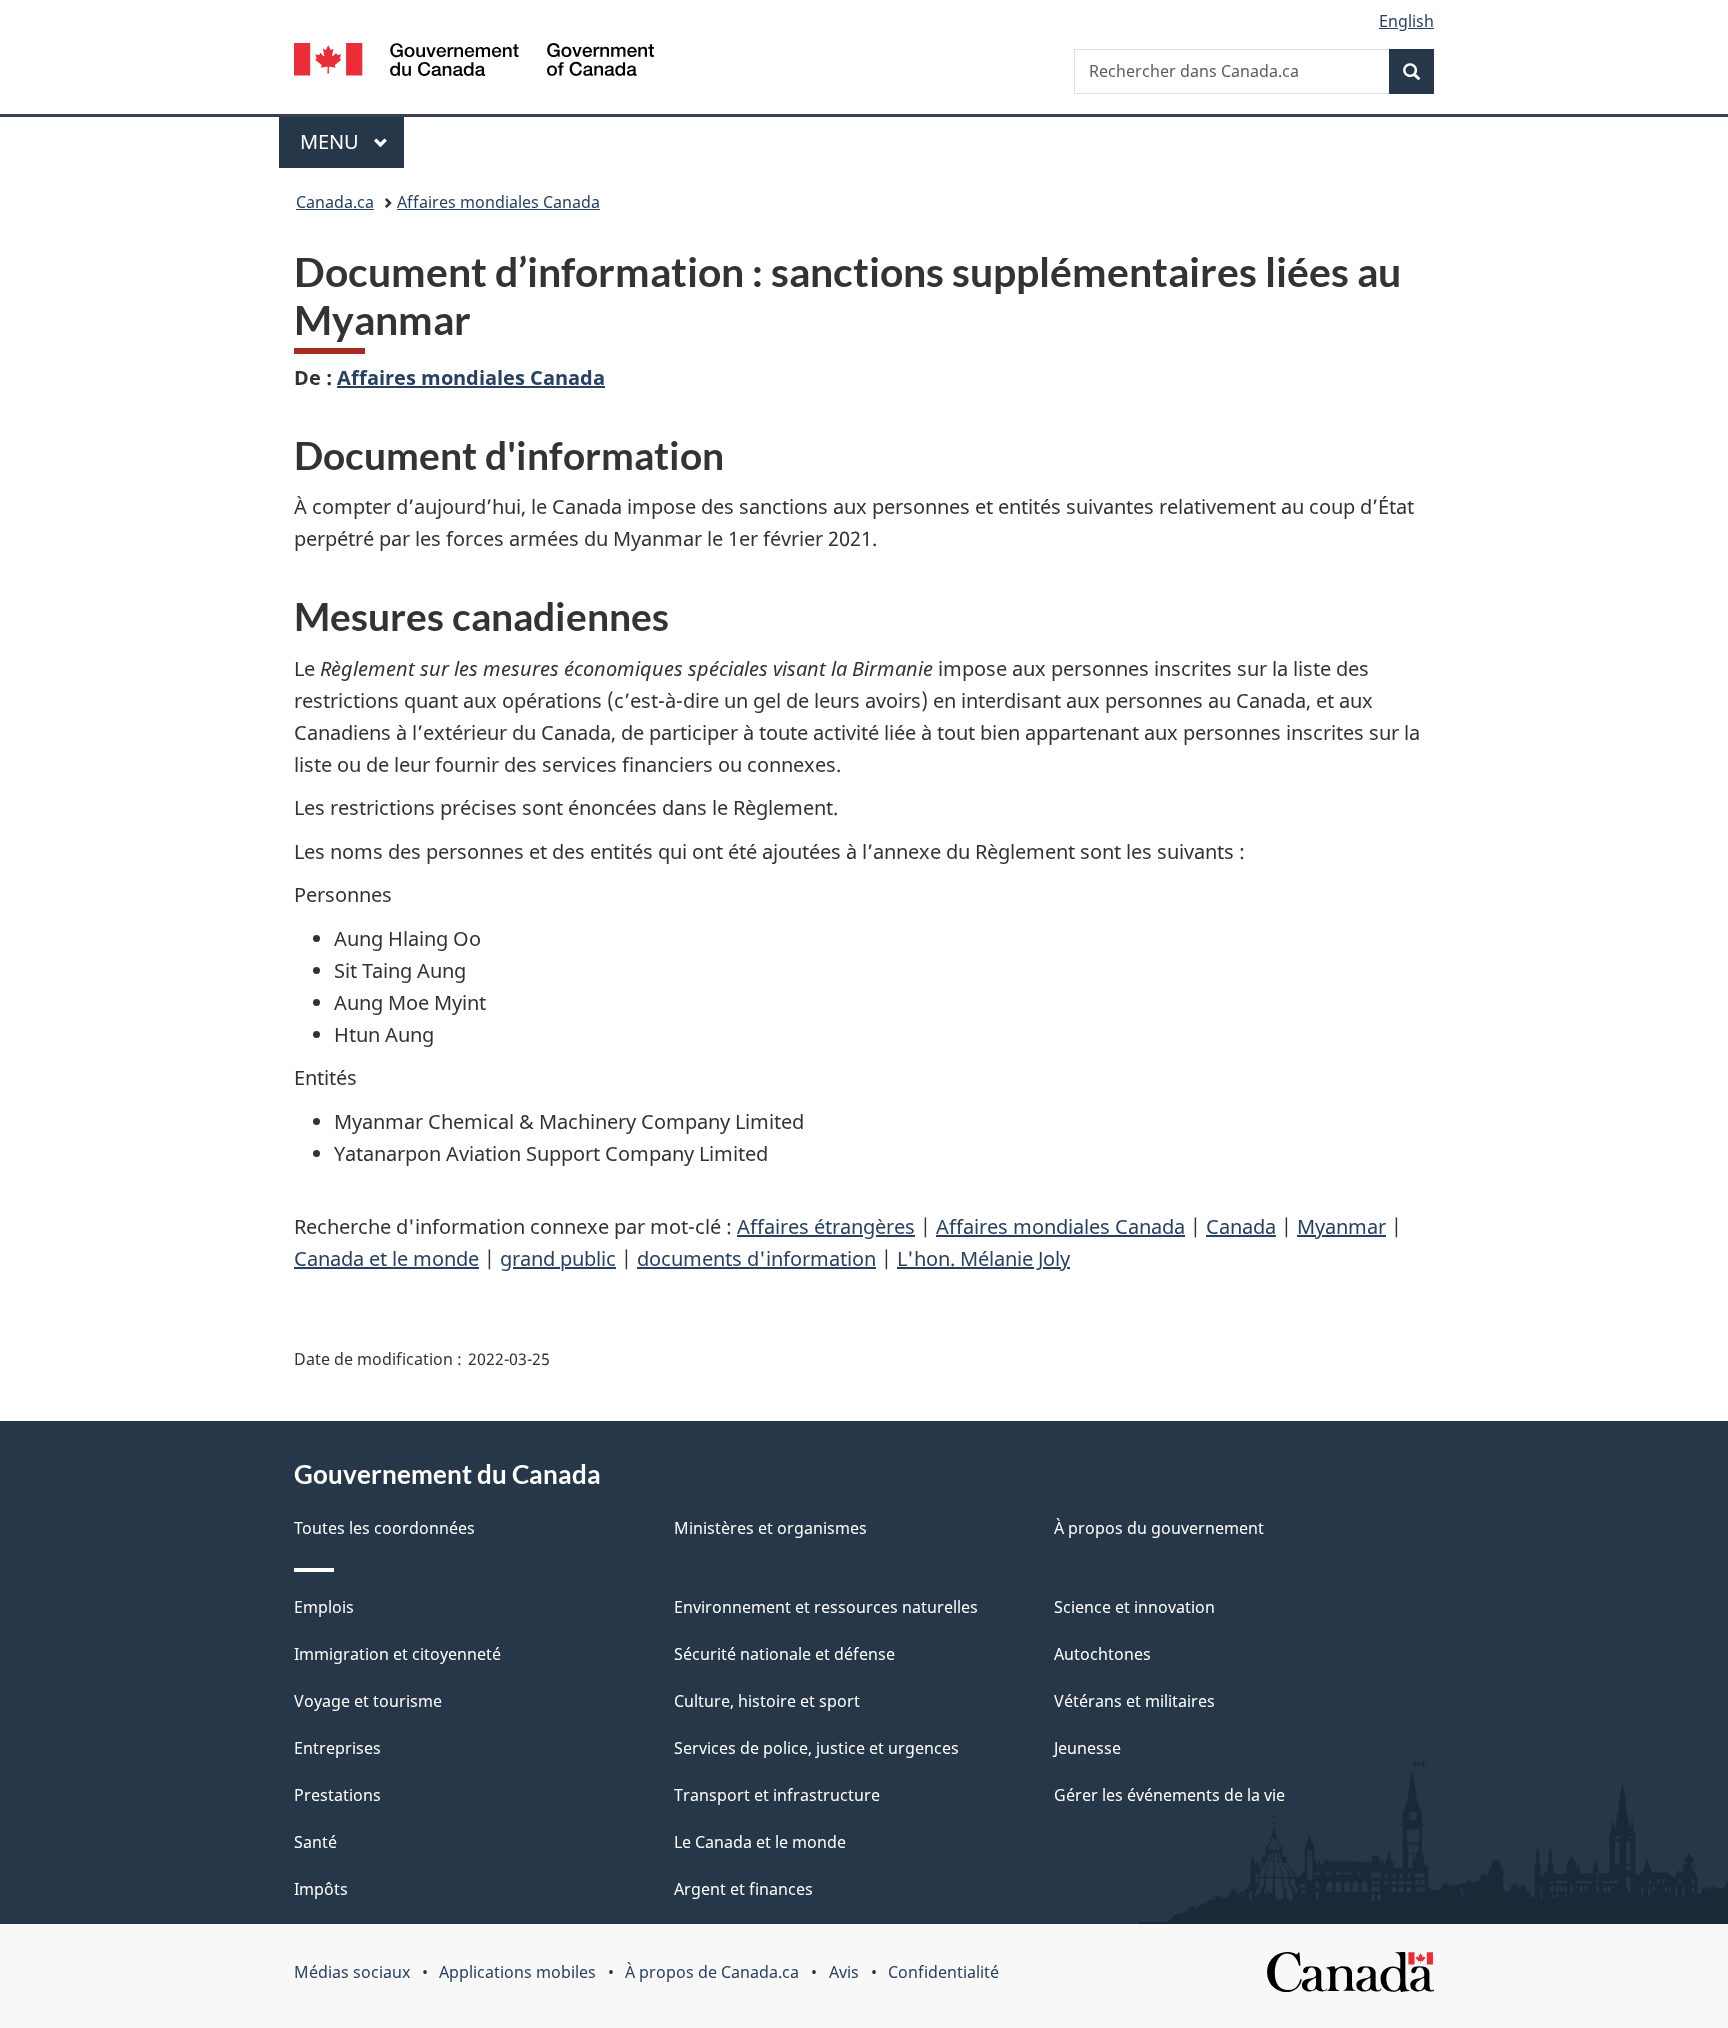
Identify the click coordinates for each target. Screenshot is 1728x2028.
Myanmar (1341, 1226)
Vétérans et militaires (1134, 1701)
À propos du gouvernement (1159, 1528)
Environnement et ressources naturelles (826, 1607)
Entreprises (337, 1748)
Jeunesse (1087, 1748)
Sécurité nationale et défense (784, 1654)
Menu (352, 141)
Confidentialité (943, 1972)
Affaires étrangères (826, 1226)
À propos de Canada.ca (712, 1972)
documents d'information (756, 1258)
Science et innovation (1134, 1607)
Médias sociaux (352, 1972)
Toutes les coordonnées (384, 1528)
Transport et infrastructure (777, 1795)
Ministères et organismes (770, 1528)
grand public (558, 1258)
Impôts (321, 1889)
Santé (315, 1842)
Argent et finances (743, 1889)
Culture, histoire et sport (767, 1701)
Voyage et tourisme (368, 1701)
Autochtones (1102, 1654)
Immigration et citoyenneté (397, 1654)
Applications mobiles (517, 1972)
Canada (1241, 1226)
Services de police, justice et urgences (816, 1748)
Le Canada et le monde (760, 1842)
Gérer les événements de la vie (1169, 1795)
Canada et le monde (386, 1258)
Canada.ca (335, 202)
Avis (844, 1972)
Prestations (337, 1795)
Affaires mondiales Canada (498, 202)
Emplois (324, 1607)
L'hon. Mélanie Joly (983, 1258)
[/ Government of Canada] (474, 62)
